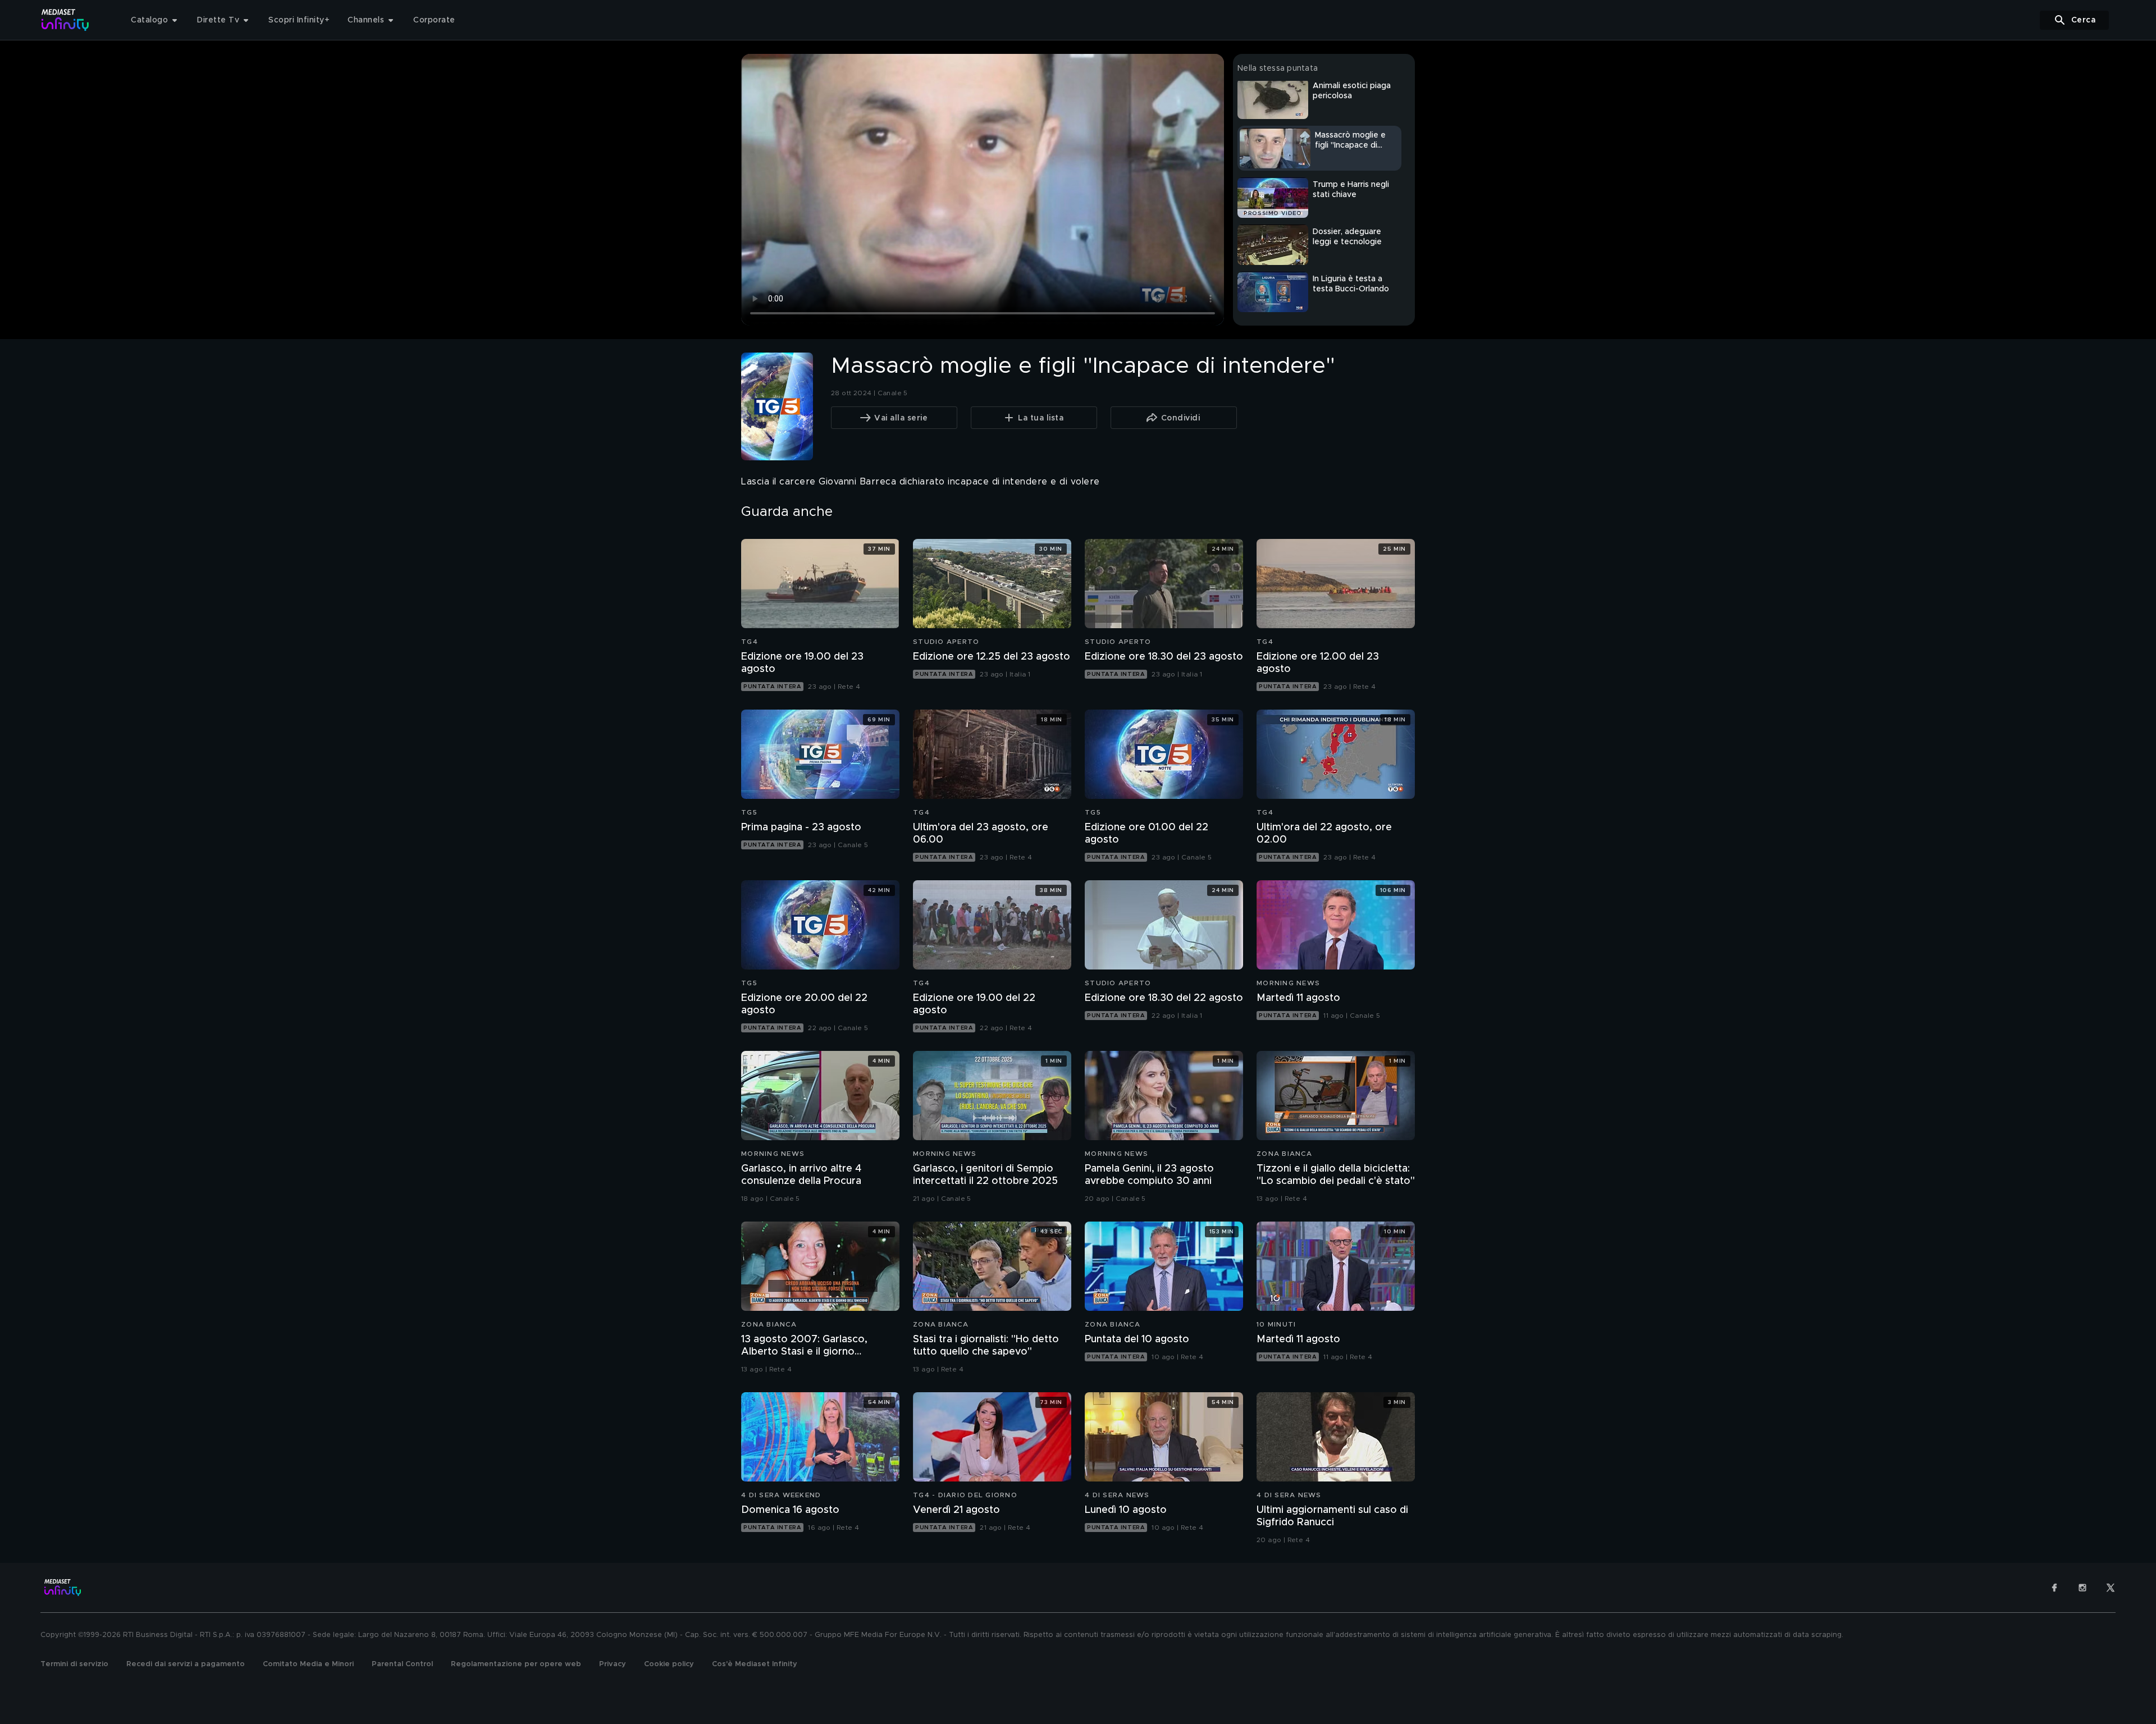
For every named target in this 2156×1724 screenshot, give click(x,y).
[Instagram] (2082, 1588)
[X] (2111, 1588)
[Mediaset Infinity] (65, 20)
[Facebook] (2054, 1588)
